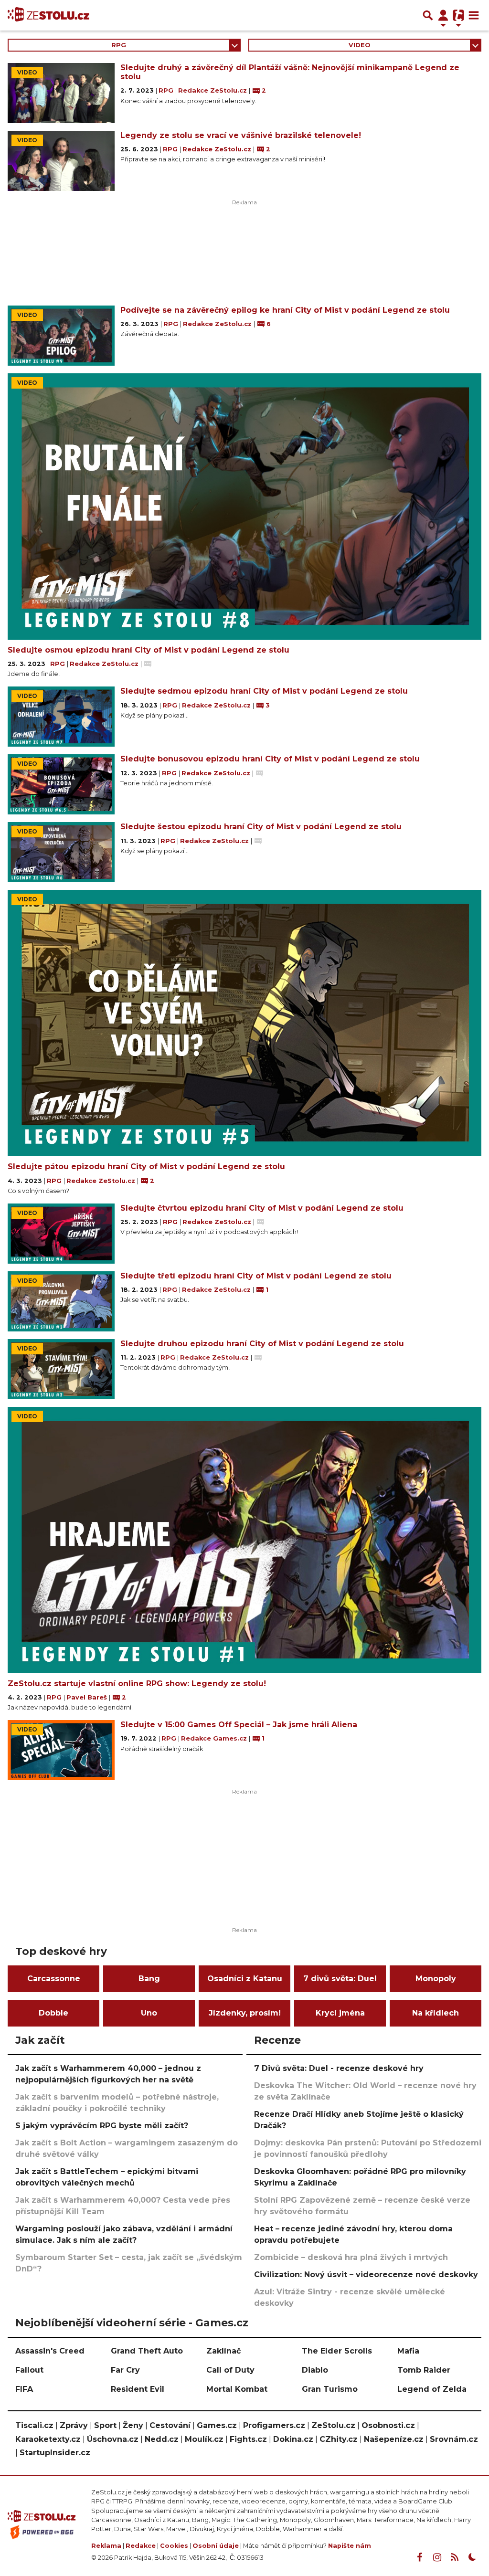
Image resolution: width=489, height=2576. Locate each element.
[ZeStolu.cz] (48, 15)
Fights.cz (248, 2439)
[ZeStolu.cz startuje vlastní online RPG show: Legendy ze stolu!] (244, 1540)
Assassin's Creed (50, 2351)
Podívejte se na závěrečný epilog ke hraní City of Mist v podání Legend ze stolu (285, 310)
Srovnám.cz (454, 2439)
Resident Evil (138, 2389)
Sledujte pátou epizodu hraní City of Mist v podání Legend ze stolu (146, 1167)
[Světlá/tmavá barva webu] (472, 2557)
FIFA (24, 2389)
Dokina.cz (293, 2439)
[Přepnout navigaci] (443, 15)
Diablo (315, 2370)
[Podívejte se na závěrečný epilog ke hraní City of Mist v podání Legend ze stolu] (61, 336)
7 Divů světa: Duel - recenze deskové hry (339, 2068)
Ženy (133, 2425)
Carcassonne (54, 1979)
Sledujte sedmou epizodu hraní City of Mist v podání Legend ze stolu (264, 691)
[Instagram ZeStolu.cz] (437, 2557)
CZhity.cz (339, 2439)
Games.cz (217, 2425)
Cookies (174, 2546)
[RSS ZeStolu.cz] (455, 2557)
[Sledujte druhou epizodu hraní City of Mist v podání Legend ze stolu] (61, 1369)
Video (360, 45)
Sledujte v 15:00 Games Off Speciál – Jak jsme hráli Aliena (239, 1725)
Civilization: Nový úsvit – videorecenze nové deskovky (366, 2275)
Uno (149, 2013)
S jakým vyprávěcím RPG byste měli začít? (102, 2126)
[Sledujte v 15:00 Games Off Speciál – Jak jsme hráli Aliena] (61, 1750)
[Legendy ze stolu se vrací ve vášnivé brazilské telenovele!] (61, 161)
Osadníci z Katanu (245, 1979)
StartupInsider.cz (55, 2453)
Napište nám (350, 2546)
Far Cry (125, 2370)
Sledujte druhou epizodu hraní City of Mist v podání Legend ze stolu (262, 1344)
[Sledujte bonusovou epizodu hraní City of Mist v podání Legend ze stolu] (61, 784)
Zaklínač (223, 2351)
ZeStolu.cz (333, 2425)
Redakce (141, 2546)
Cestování (170, 2425)
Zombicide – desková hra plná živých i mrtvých (351, 2257)
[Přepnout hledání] (428, 15)
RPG (119, 45)
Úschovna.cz (113, 2439)
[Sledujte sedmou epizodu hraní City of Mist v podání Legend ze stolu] (61, 717)
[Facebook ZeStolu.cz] (419, 2557)
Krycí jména (340, 2013)
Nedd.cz (162, 2439)
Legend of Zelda (432, 2389)
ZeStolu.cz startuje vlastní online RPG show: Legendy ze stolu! (137, 1684)
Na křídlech (436, 2013)
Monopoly (436, 1979)
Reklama (106, 2546)
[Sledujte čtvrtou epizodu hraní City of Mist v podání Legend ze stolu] (61, 1234)
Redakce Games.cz (215, 1738)
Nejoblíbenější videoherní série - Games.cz (132, 2323)
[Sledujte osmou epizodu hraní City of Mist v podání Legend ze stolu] (244, 507)
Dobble (53, 2013)
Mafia (408, 2351)
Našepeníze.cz (394, 2439)
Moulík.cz (204, 2439)
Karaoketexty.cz (48, 2439)
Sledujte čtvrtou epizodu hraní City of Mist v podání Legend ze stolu (262, 1208)
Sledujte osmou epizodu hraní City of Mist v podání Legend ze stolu (149, 650)
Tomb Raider (424, 2370)
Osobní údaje (216, 2546)
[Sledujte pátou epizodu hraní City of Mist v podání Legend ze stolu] (244, 1023)
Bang (149, 1979)
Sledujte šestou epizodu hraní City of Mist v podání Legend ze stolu (261, 827)
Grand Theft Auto (147, 2351)
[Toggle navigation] (474, 15)
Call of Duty (230, 2370)
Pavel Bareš (88, 1697)
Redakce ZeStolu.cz (213, 90)
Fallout (29, 2370)
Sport (105, 2425)
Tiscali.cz (34, 2425)
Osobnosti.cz (388, 2425)
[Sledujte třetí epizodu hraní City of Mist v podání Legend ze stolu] (61, 1301)
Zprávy (74, 2425)
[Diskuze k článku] (148, 664)
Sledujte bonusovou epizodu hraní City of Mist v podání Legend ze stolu (270, 759)
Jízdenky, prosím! (245, 2013)
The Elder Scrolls (337, 2351)
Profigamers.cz (274, 2425)
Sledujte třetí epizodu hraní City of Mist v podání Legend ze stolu (256, 1276)
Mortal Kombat (237, 2389)
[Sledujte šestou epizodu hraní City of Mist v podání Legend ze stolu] (61, 852)
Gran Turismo (330, 2389)
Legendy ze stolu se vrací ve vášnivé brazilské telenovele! (241, 135)
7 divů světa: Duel (340, 1979)
